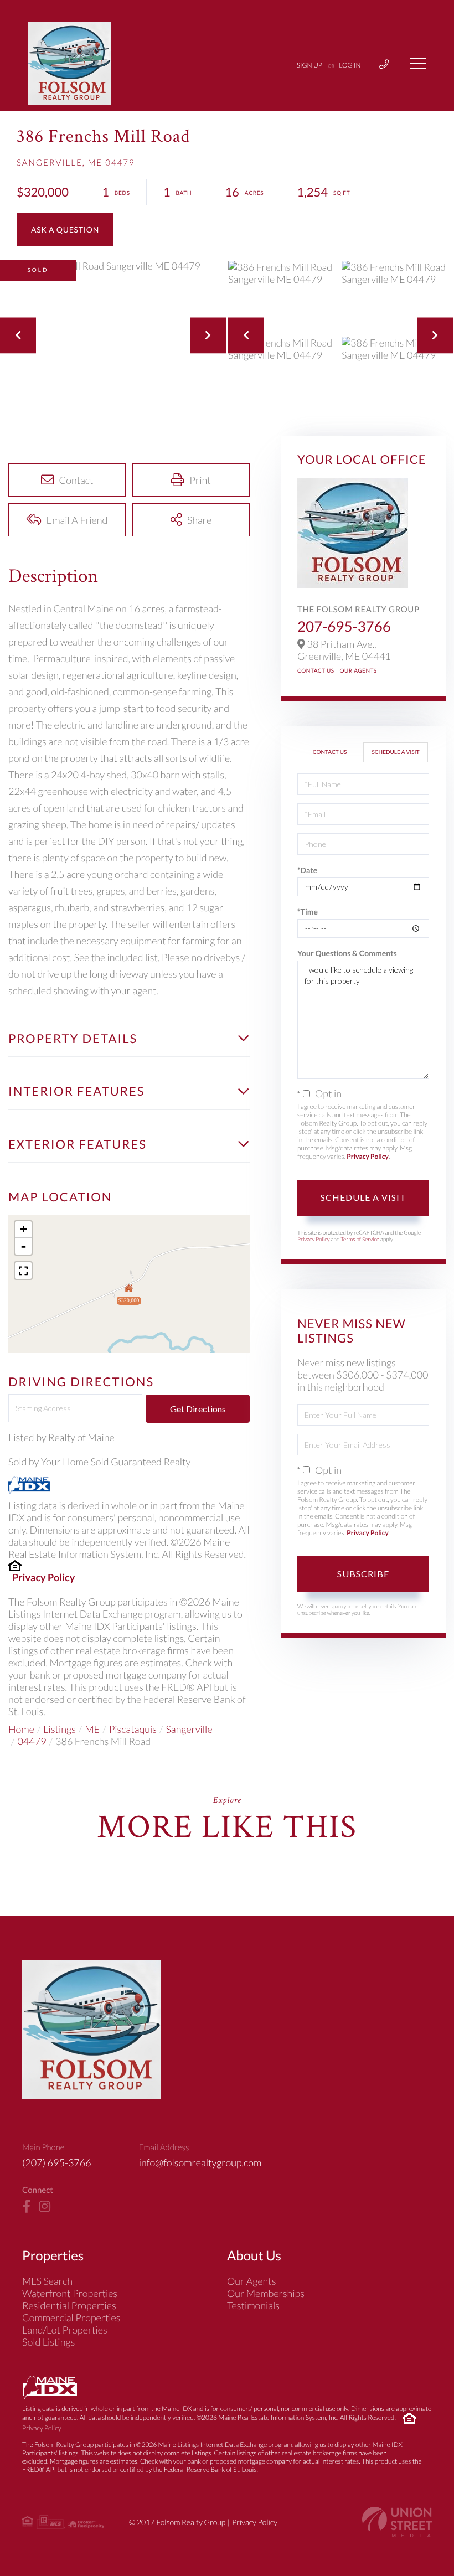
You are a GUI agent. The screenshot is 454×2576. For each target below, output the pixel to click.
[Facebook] (26, 2207)
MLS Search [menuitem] (47, 2281)
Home (21, 1729)
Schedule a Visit (395, 752)
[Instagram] (45, 2207)
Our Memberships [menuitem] (266, 2293)
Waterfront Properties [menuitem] (70, 2293)
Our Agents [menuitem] (252, 2281)
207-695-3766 (344, 626)
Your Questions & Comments (347, 953)
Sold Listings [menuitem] (48, 2342)
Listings (59, 1729)
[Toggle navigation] (418, 64)
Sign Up (309, 65)
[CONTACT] (65, 229)
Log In (350, 65)
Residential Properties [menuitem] (69, 2305)
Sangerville (189, 1729)
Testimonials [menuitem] (253, 2305)
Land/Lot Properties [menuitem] (65, 2330)
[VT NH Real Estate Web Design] (397, 2522)
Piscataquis (133, 1729)
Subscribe (363, 1574)
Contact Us (316, 671)
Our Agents (358, 671)
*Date (307, 870)
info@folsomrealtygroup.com (200, 2162)
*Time (308, 912)
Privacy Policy (43, 1577)
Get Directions (198, 1409)
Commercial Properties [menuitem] (71, 2317)
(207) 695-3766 (57, 2162)
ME (92, 1729)
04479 (32, 1741)
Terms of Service (360, 1240)
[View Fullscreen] (23, 1271)
